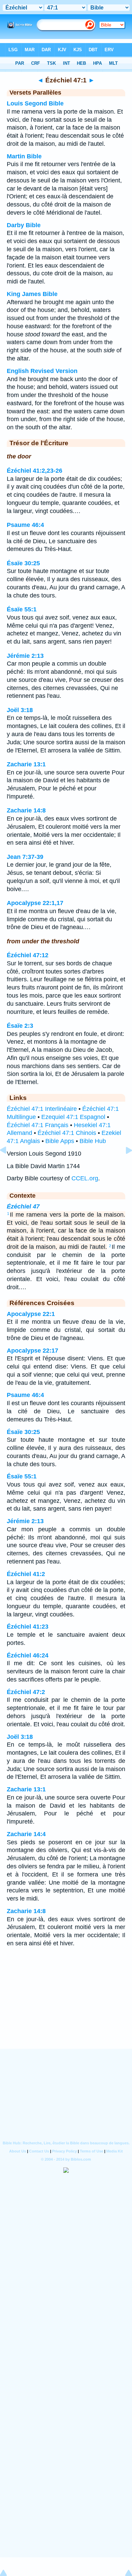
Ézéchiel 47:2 (26, 1692)
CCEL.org (85, 1178)
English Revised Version (42, 371)
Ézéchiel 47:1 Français (38, 1125)
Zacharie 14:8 (26, 810)
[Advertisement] (66, 2007)
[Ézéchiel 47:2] (124, 1165)
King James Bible (32, 294)
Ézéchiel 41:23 (28, 1627)
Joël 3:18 (20, 710)
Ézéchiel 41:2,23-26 (35, 471)
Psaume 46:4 (25, 525)
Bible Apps (60, 1141)
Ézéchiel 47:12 (28, 955)
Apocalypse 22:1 (31, 1314)
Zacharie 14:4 (26, 1834)
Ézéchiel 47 (23, 1206)
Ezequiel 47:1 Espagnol (73, 1117)
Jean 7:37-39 (25, 857)
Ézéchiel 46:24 (28, 1655)
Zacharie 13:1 (26, 764)
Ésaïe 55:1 (22, 609)
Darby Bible (24, 225)
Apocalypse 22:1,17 (35, 903)
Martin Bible (24, 156)
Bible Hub (93, 1141)
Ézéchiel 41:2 (26, 1574)
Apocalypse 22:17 (32, 1351)
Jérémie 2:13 (25, 656)
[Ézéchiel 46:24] (8, 1165)
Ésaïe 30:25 (23, 563)
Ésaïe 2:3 (20, 1026)
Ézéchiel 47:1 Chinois (67, 1133)
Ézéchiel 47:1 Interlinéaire (42, 1109)
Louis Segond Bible (35, 103)
